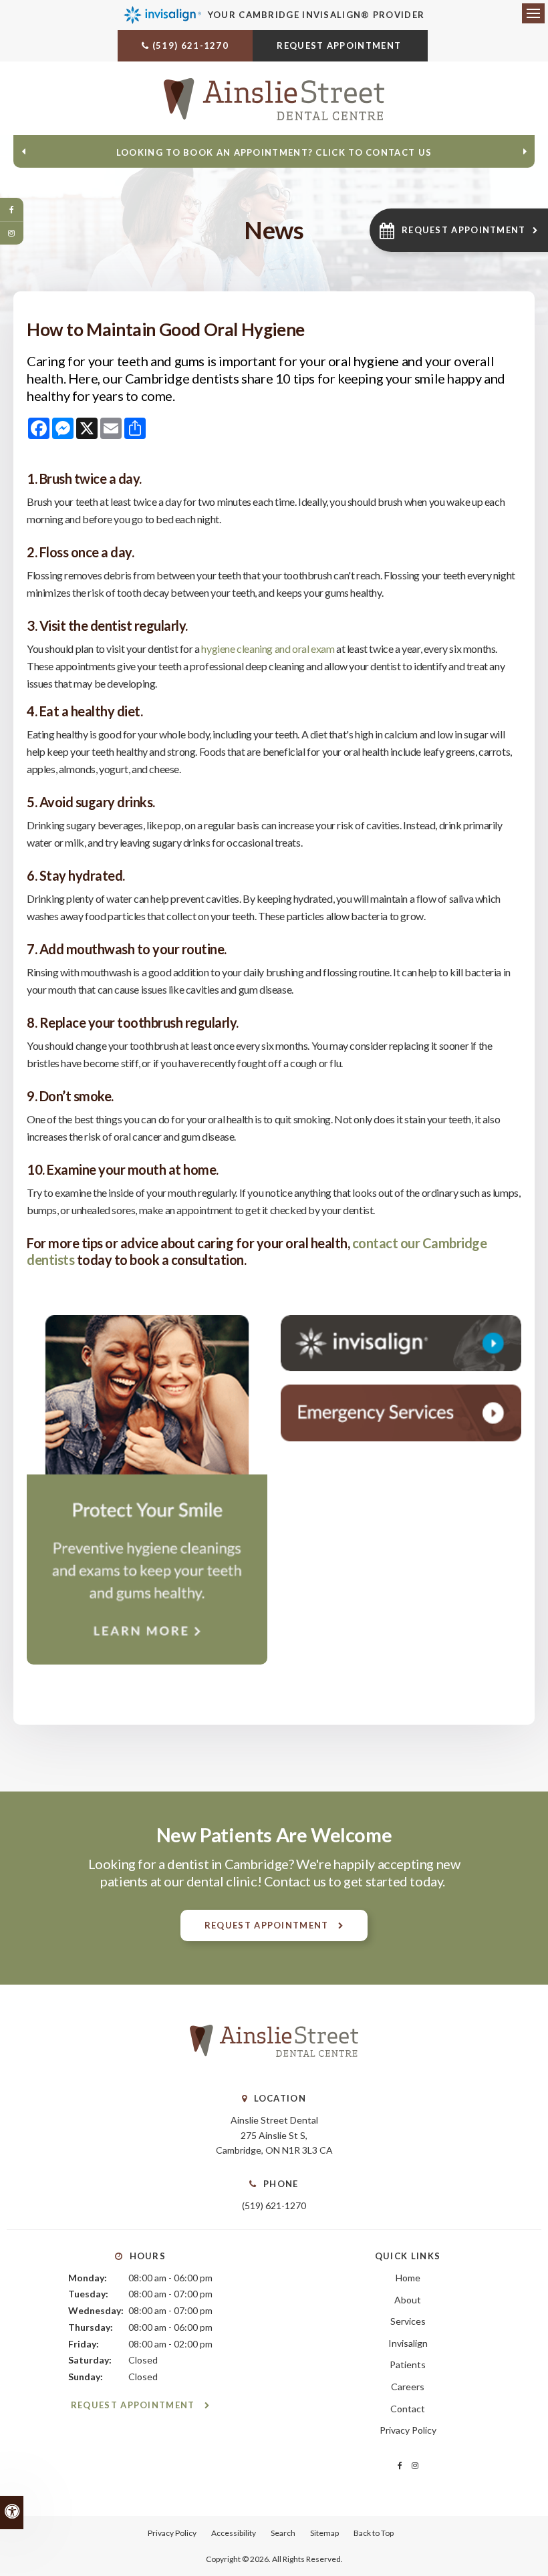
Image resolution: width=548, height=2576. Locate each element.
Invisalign (408, 2343)
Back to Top (374, 2533)
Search (283, 2533)
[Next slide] (525, 152)
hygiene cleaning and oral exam (269, 649)
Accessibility (234, 2533)
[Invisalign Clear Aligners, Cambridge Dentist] (401, 1343)
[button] (459, 230)
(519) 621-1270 (190, 45)
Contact (408, 2409)
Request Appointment (340, 45)
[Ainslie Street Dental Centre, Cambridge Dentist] (274, 2070)
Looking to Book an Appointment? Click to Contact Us (274, 152)
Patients (408, 2365)
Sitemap (324, 2533)
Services (408, 2321)
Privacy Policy (408, 2430)
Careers (408, 2387)
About (408, 2300)
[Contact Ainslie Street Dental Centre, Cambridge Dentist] (401, 1413)
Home (408, 2278)
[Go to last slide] (23, 152)
